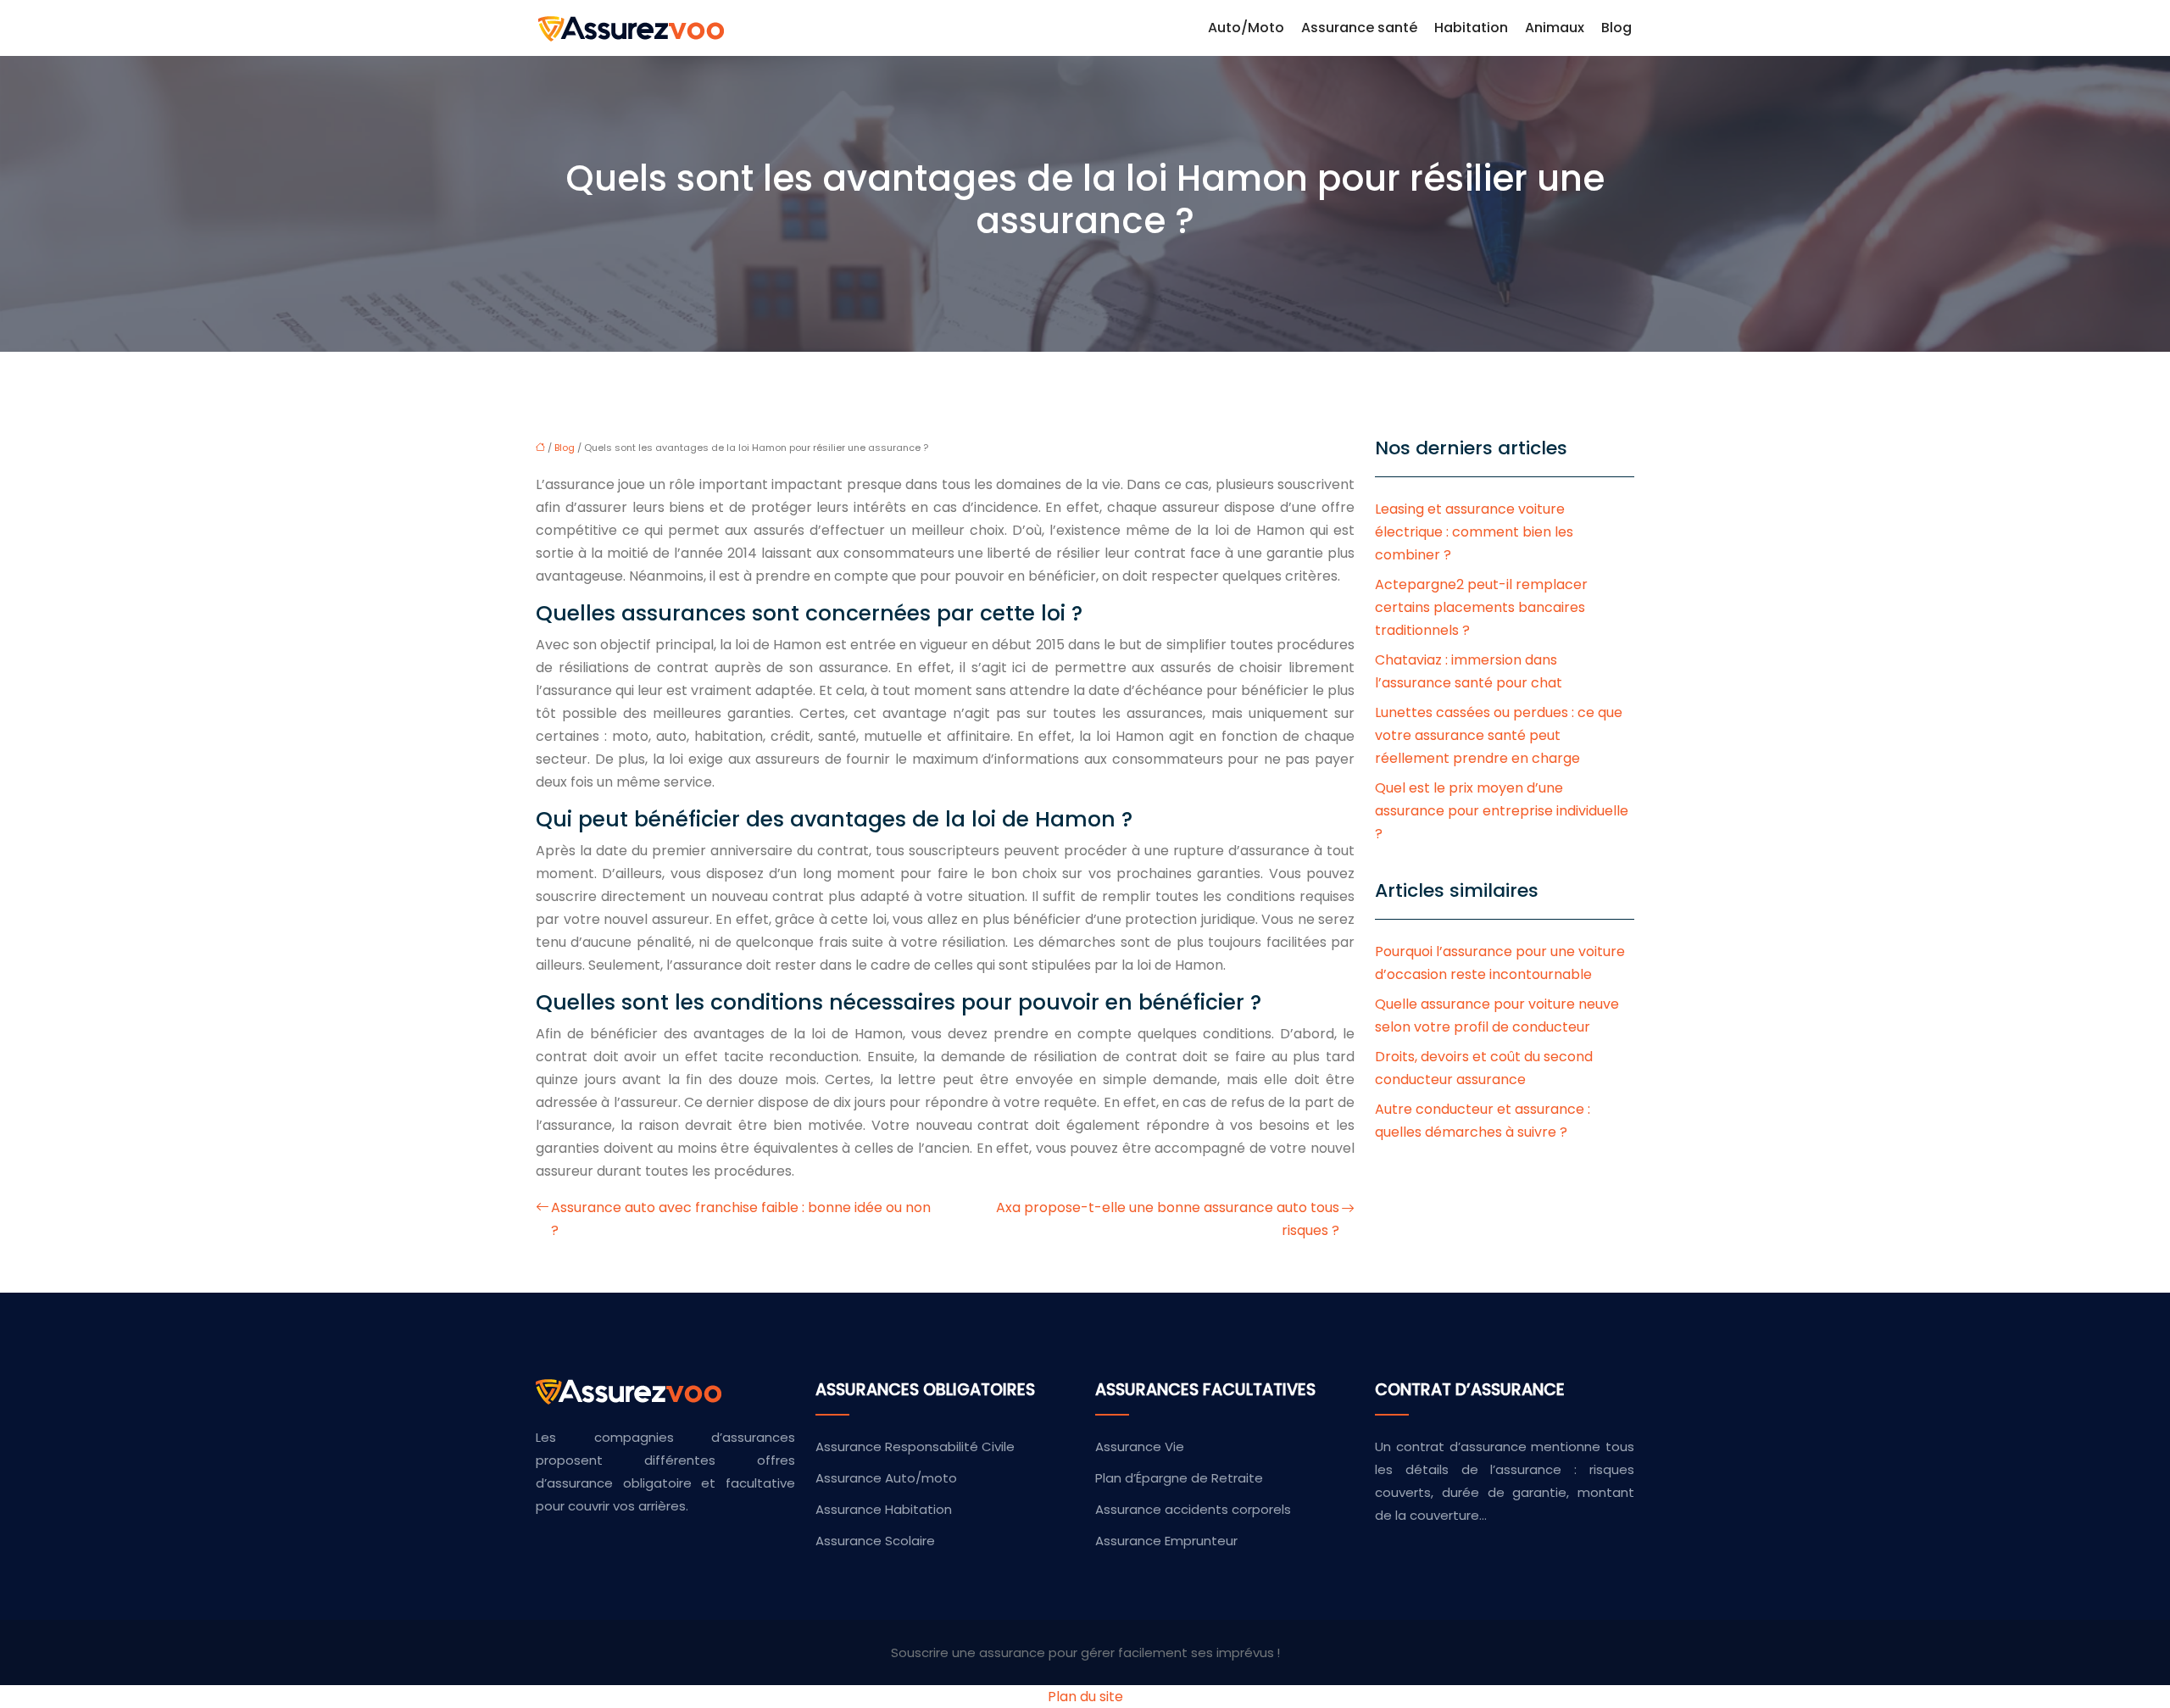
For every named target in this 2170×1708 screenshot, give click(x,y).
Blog (1616, 28)
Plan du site (1085, 1697)
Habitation (1471, 28)
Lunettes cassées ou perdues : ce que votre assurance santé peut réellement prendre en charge (1499, 735)
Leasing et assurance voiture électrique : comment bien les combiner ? (1474, 532)
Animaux (1555, 28)
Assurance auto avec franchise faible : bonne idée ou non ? (741, 1219)
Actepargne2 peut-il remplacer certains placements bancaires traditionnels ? (1481, 607)
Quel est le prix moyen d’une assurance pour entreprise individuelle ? (1502, 811)
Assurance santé (1359, 28)
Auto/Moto (1246, 28)
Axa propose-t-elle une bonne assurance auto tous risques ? (1168, 1219)
